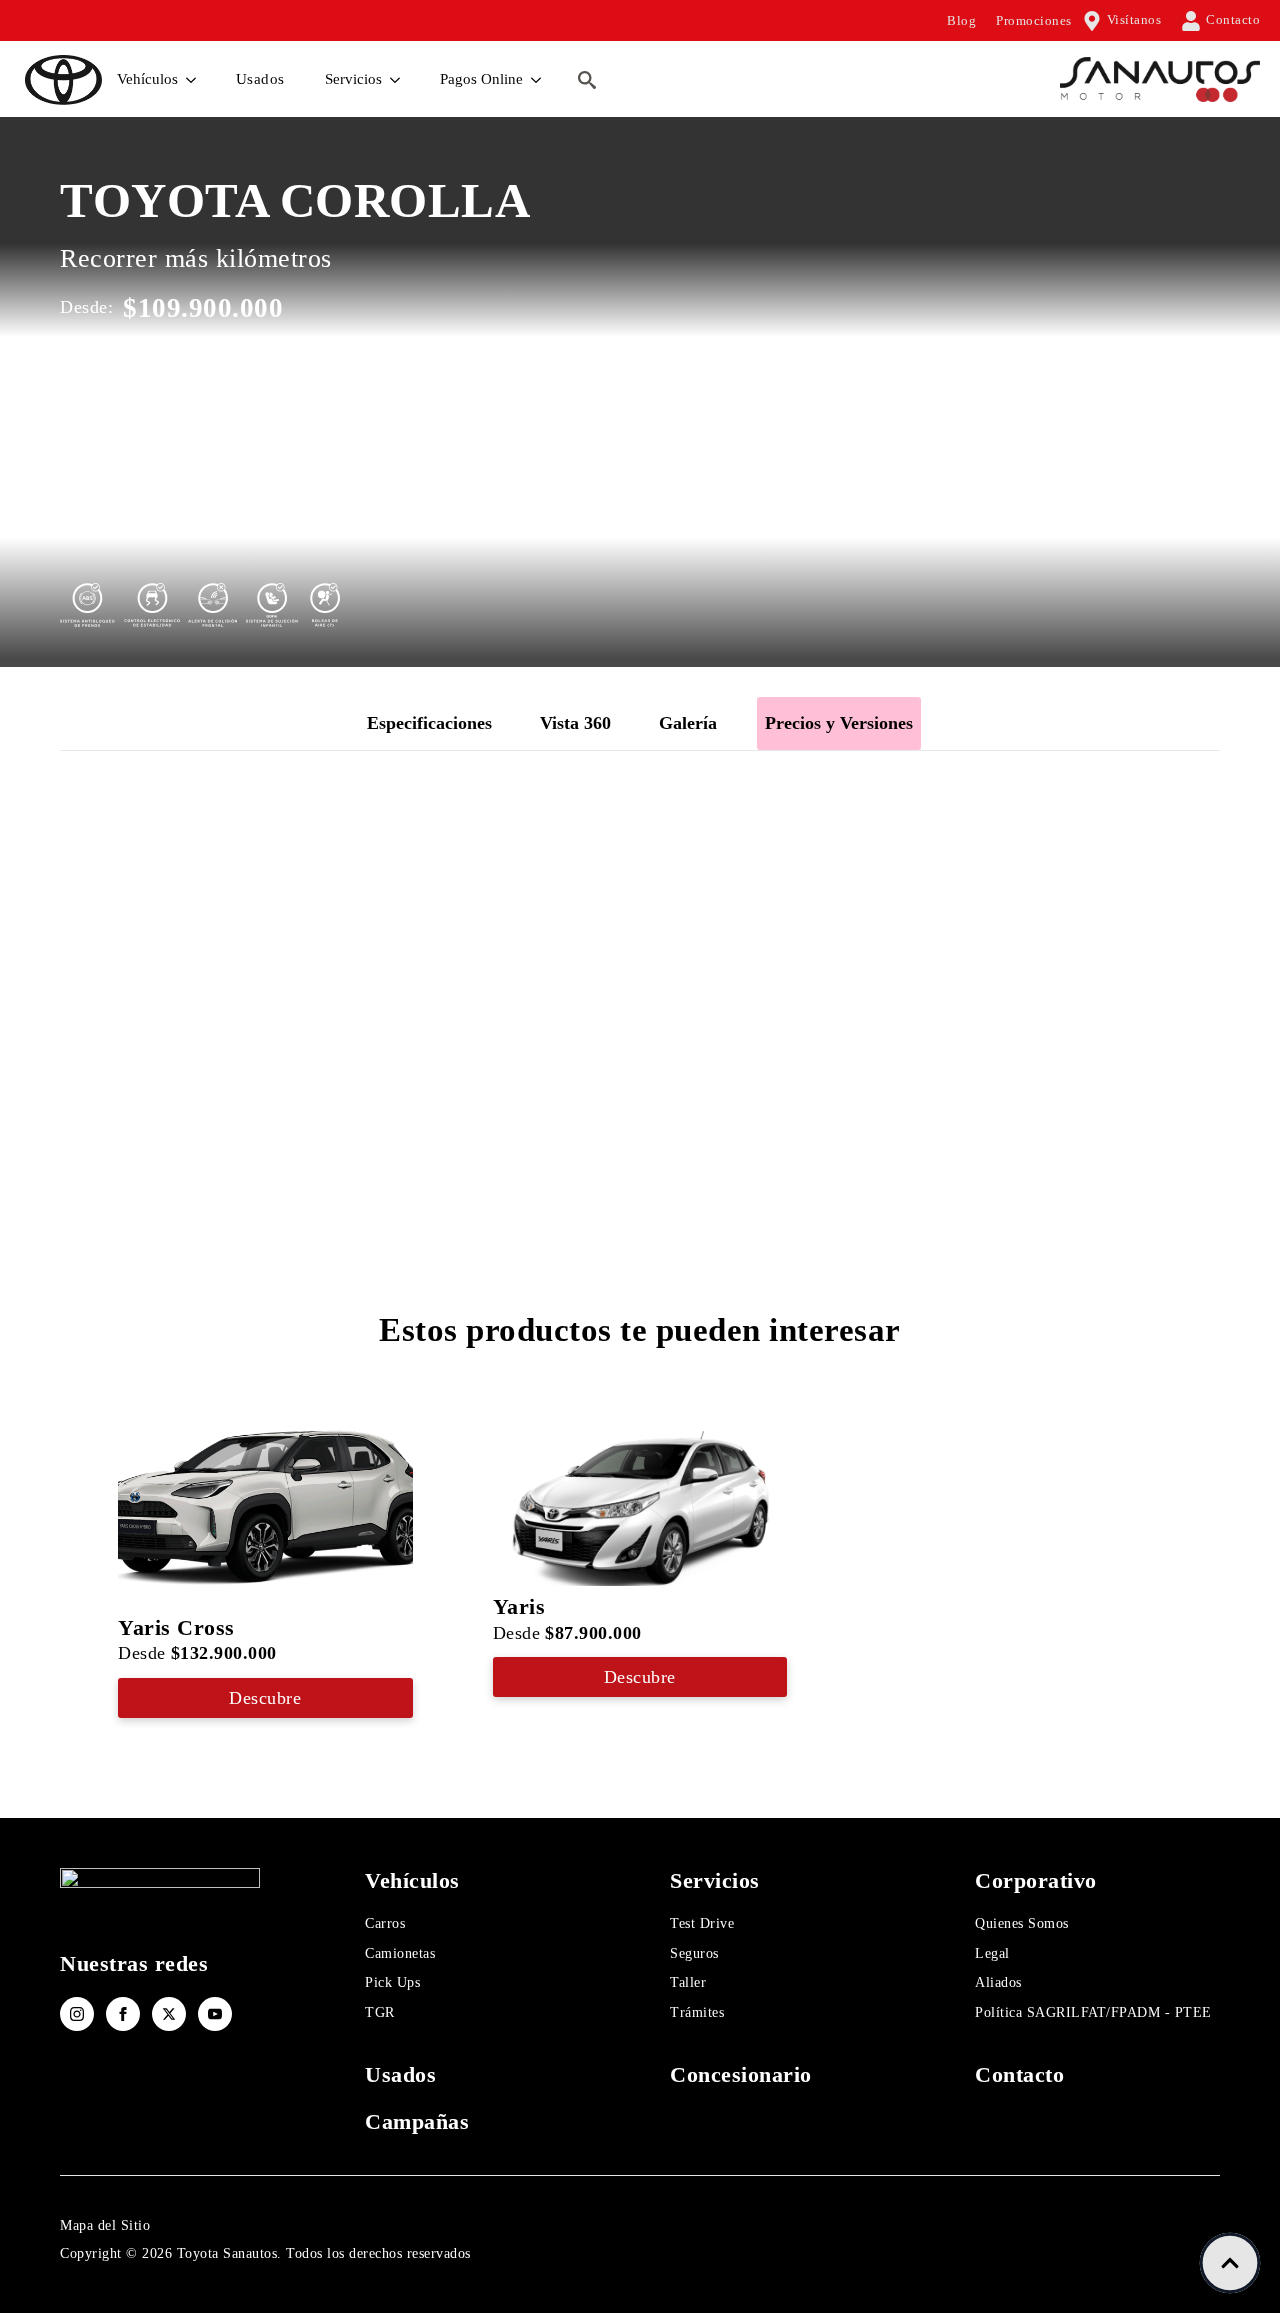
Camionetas (400, 1953)
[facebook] (123, 2014)
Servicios (353, 79)
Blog (961, 20)
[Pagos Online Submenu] (537, 79)
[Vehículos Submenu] (192, 79)
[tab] (429, 723)
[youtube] (215, 2014)
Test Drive (702, 1923)
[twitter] (169, 2014)
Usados (260, 79)
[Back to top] (1230, 2263)
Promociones (1034, 20)
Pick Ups (392, 1982)
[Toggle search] (587, 80)
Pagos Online (481, 79)
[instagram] (77, 2014)
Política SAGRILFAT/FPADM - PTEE (1093, 2012)
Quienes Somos (1022, 1923)
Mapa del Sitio (105, 2225)
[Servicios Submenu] (396, 79)
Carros (385, 1923)
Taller (688, 1982)
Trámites (697, 2012)
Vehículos (147, 79)
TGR (380, 2012)
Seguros (694, 1953)
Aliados (998, 1982)
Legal (992, 1953)
